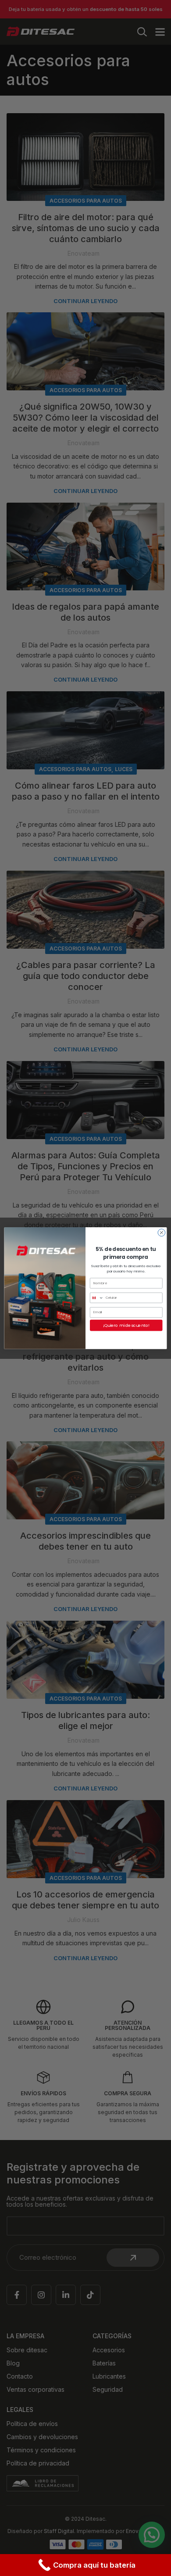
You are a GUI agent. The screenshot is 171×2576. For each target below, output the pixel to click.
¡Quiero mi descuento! (126, 1325)
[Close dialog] (162, 1232)
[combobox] (96, 1298)
